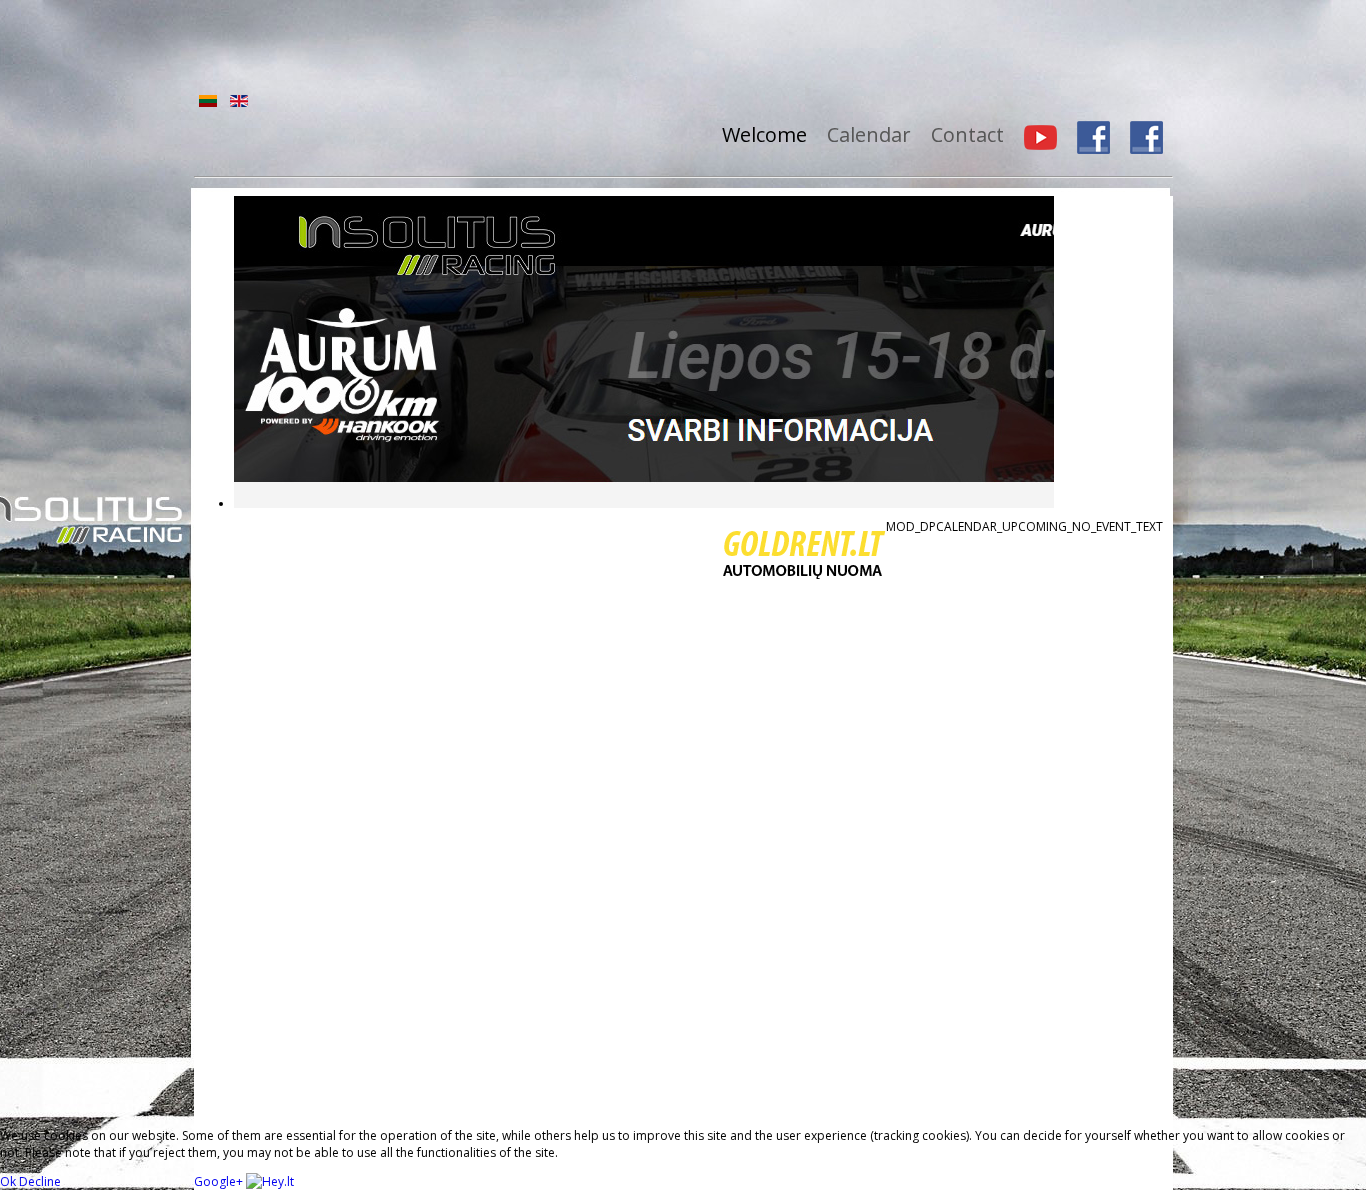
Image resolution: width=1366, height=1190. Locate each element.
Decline (40, 1181)
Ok (8, 1181)
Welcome (764, 134)
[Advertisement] (695, 45)
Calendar (869, 134)
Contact (967, 134)
